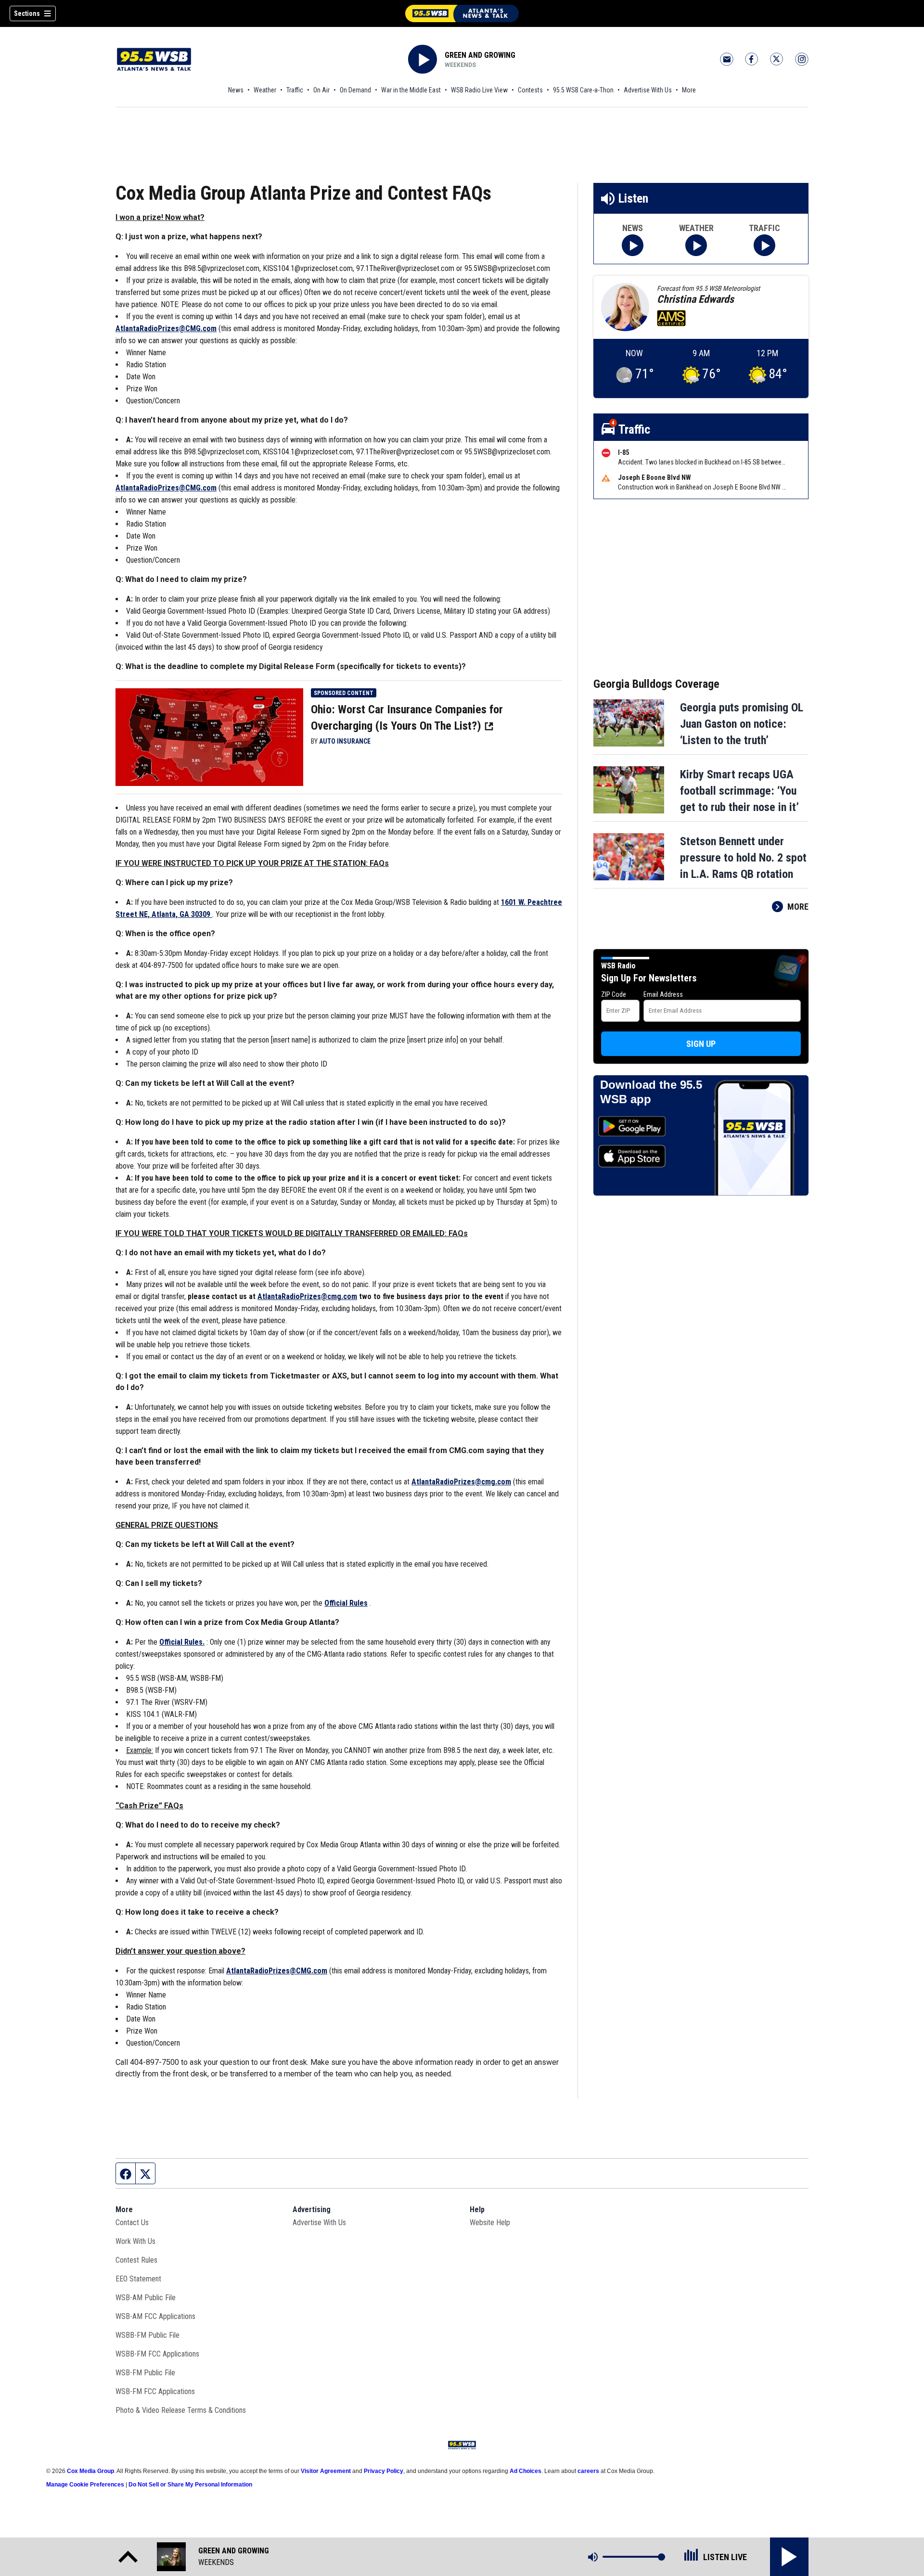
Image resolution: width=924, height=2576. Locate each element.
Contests (530, 90)
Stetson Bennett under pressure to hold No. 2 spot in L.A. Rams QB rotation (743, 858)
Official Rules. (182, 1642)
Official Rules (346, 1603)
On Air (321, 90)
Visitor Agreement (326, 2471)
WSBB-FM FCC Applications (157, 2354)
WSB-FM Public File (145, 2373)
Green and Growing (480, 55)
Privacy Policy (384, 2471)
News (236, 90)
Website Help (490, 2222)
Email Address (663, 994)
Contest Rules (136, 2260)
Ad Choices (526, 2471)
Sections (27, 13)
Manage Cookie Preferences (85, 2485)
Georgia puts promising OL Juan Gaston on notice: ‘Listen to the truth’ (742, 724)
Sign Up (701, 1044)
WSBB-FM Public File (148, 2335)
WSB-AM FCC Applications (155, 2316)
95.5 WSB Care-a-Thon (583, 90)
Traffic (295, 90)
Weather (265, 90)
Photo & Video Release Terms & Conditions (181, 2410)
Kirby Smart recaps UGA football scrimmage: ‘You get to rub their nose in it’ (739, 791)
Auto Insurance (345, 741)
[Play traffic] (764, 245)
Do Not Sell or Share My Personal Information (190, 2485)
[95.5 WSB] (462, 13)
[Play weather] (696, 245)
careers (588, 2471)
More (689, 90)
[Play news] (633, 245)
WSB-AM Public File (146, 2298)
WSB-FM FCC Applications (155, 2391)
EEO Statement (138, 2279)
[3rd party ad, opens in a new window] (209, 736)
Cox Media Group (90, 2471)
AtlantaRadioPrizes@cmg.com (461, 1482)
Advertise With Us (648, 90)
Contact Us (132, 2222)
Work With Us (135, 2241)
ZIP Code (614, 994)
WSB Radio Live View (479, 90)
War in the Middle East (411, 90)
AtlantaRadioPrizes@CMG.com (166, 328)
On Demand (355, 90)
